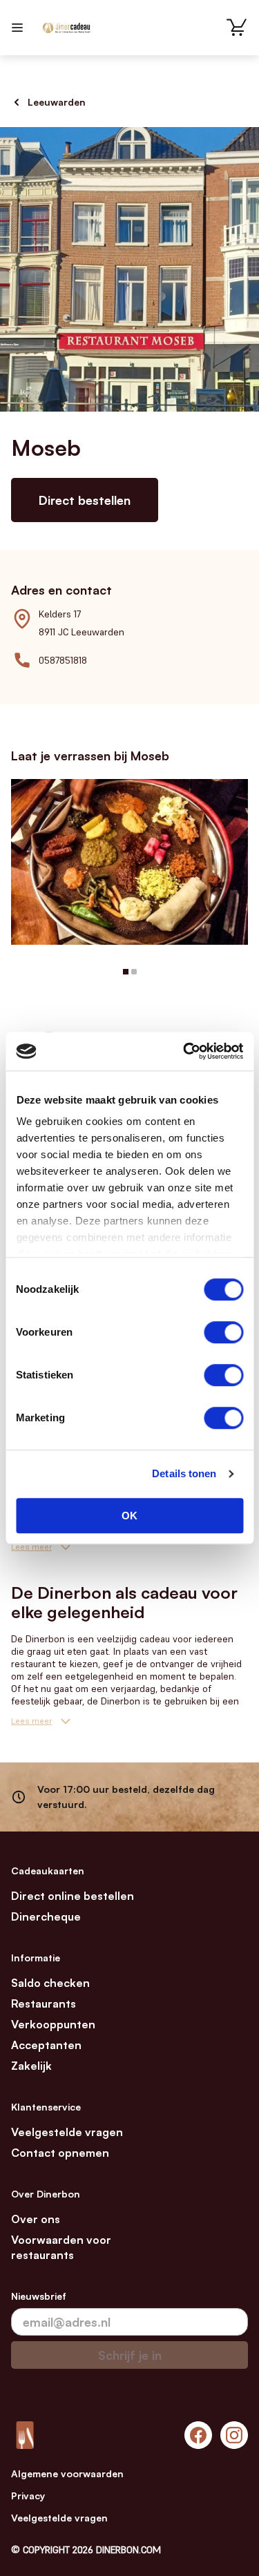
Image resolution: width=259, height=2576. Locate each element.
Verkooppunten (53, 2024)
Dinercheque (46, 1916)
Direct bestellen (85, 500)
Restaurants (44, 2003)
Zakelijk (31, 2066)
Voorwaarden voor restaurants (61, 2247)
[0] (237, 28)
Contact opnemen (60, 2153)
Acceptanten (46, 2045)
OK (129, 1516)
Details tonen (184, 1473)
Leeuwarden (57, 102)
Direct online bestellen (73, 1896)
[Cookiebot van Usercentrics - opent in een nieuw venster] (184, 1051)
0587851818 (63, 660)
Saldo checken (50, 1983)
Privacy (28, 2496)
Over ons (36, 2219)
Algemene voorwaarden (67, 2473)
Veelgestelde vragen (67, 2132)
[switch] (223, 1332)
